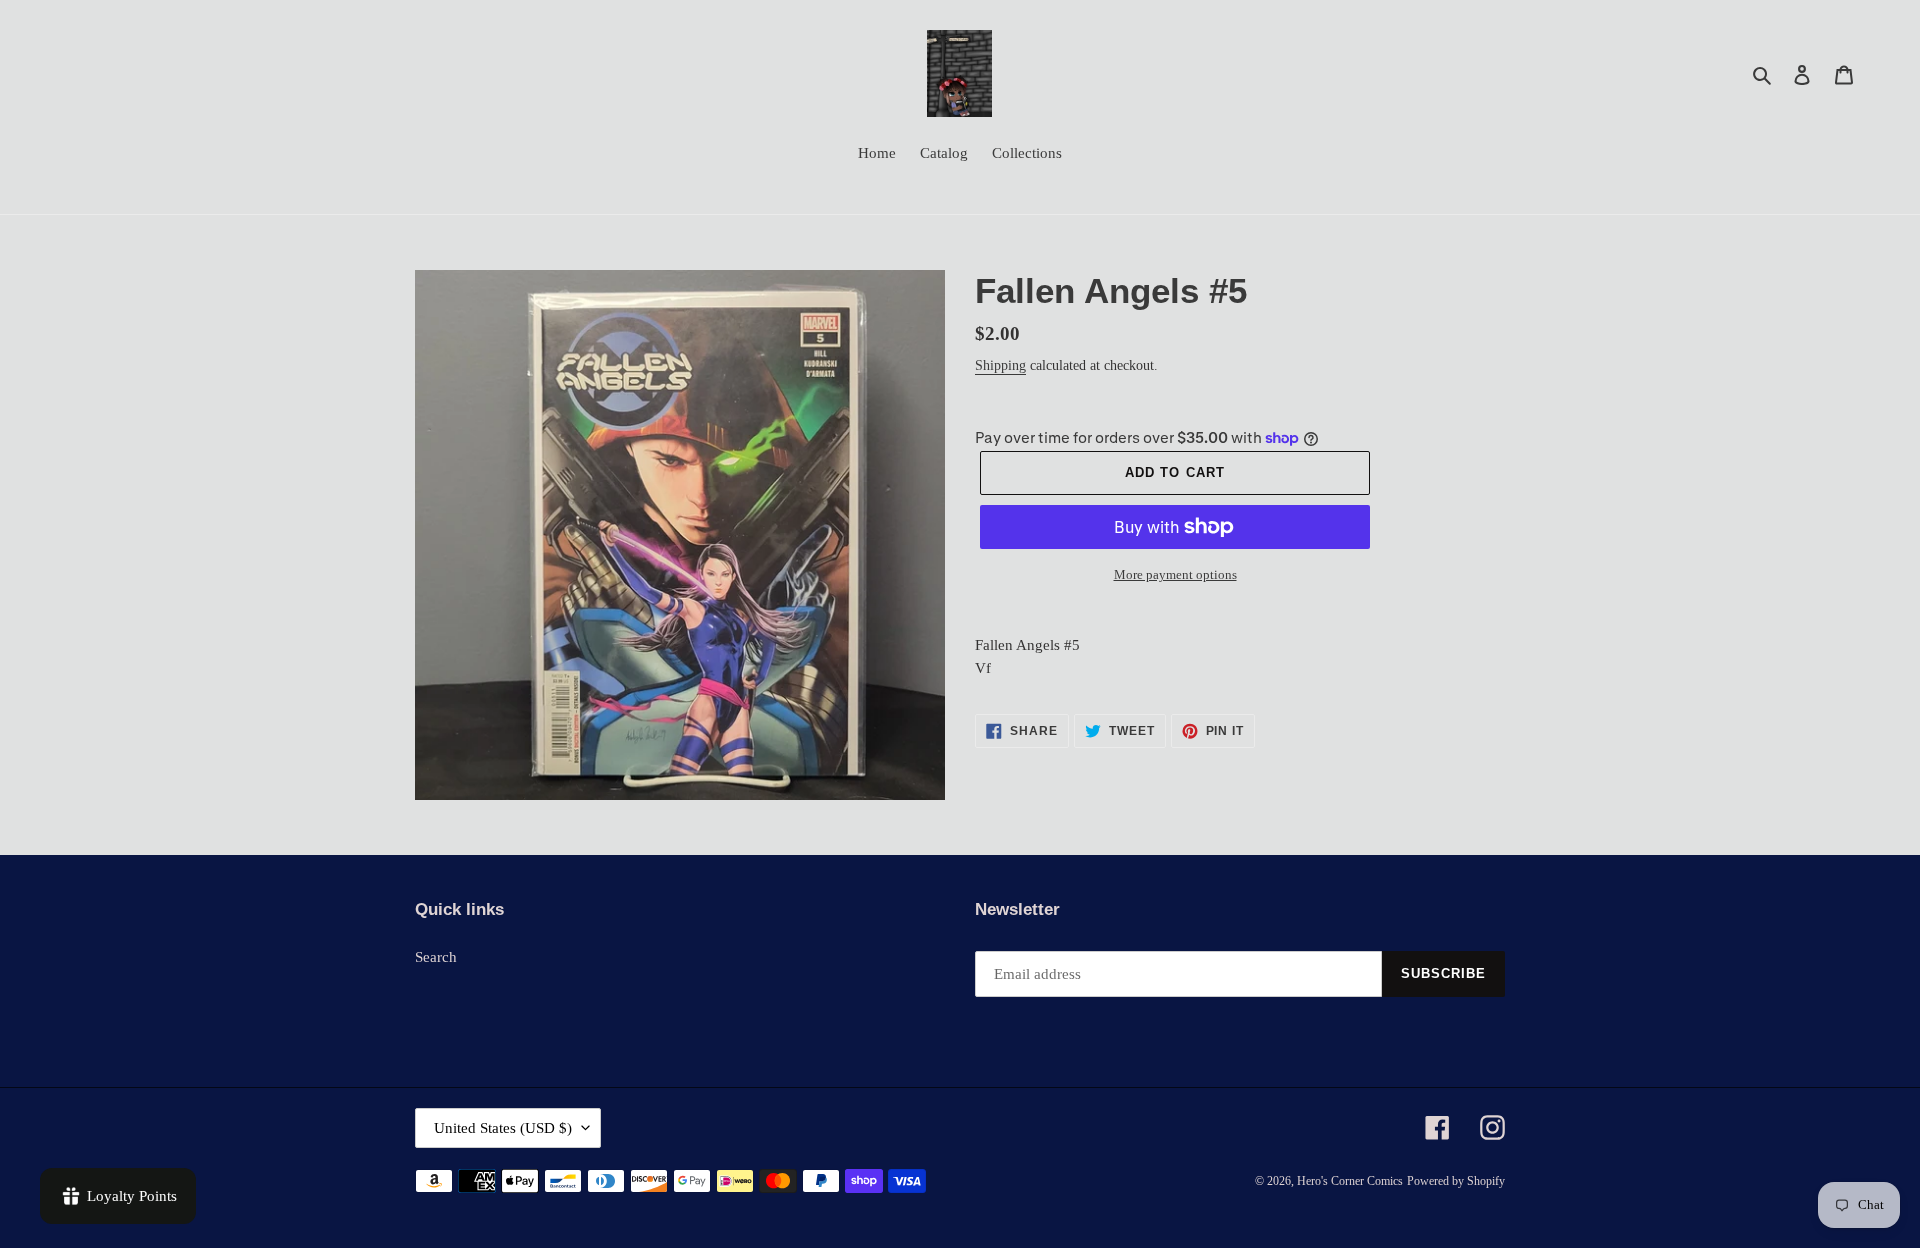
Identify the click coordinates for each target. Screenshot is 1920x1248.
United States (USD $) (503, 1128)
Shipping (1000, 365)
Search (436, 957)
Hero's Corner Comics (1350, 1181)
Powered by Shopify (1456, 1181)
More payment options (1175, 574)
